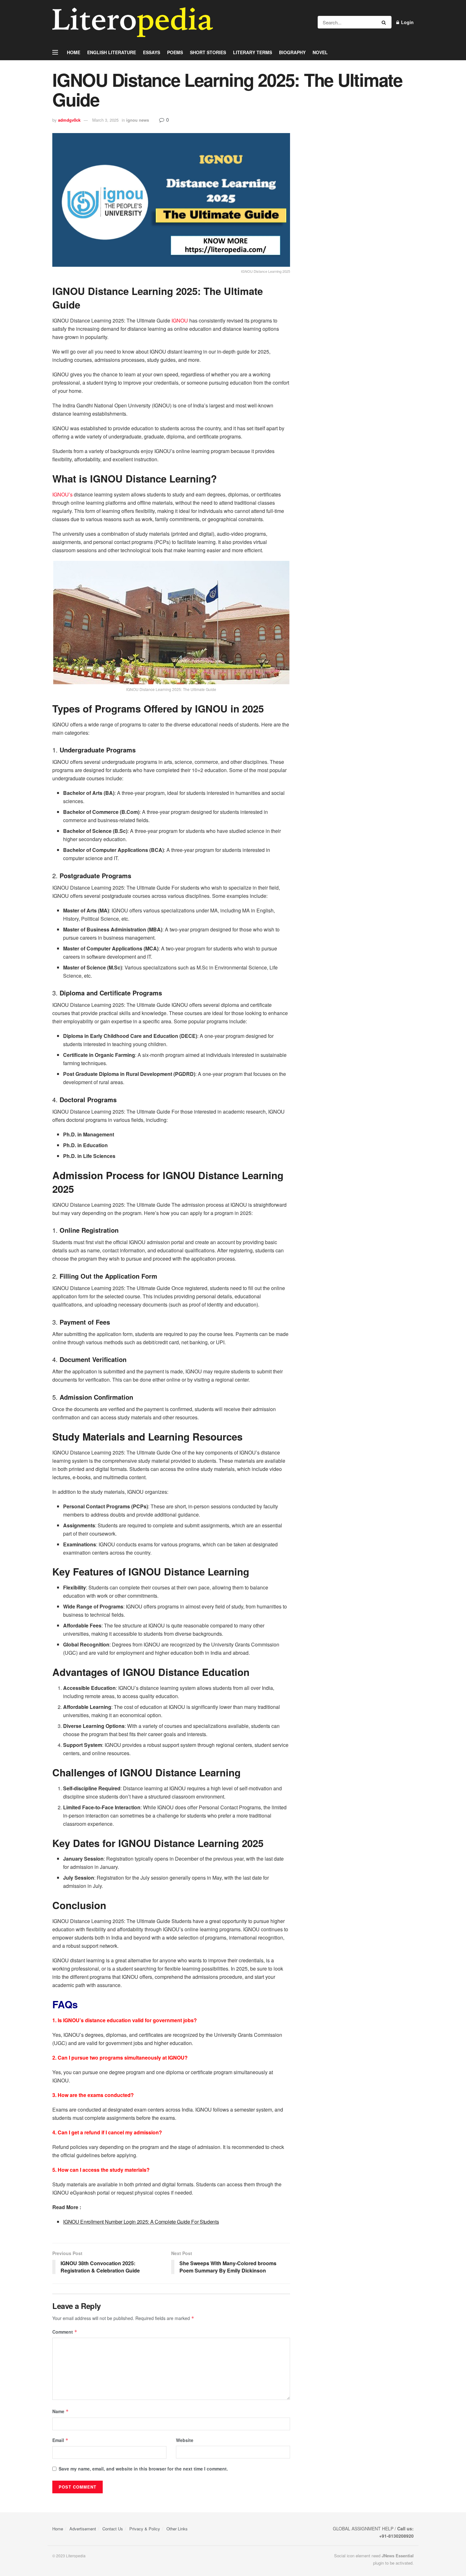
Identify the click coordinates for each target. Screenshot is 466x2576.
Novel (320, 52)
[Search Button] (385, 22)
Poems (175, 52)
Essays (152, 52)
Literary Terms (252, 52)
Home (74, 52)
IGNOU (180, 320)
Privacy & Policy (145, 2529)
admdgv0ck (69, 120)
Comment (65, 2332)
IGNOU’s (62, 494)
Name (61, 2411)
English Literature (112, 52)
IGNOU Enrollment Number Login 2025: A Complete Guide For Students (141, 2222)
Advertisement (83, 2529)
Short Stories (208, 52)
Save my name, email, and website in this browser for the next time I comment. (143, 2469)
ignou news (138, 120)
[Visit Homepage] (133, 22)
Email (60, 2440)
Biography (292, 52)
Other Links (177, 2529)
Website (185, 2440)
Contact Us (113, 2529)
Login (407, 22)
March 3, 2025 (105, 120)
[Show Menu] (55, 52)
